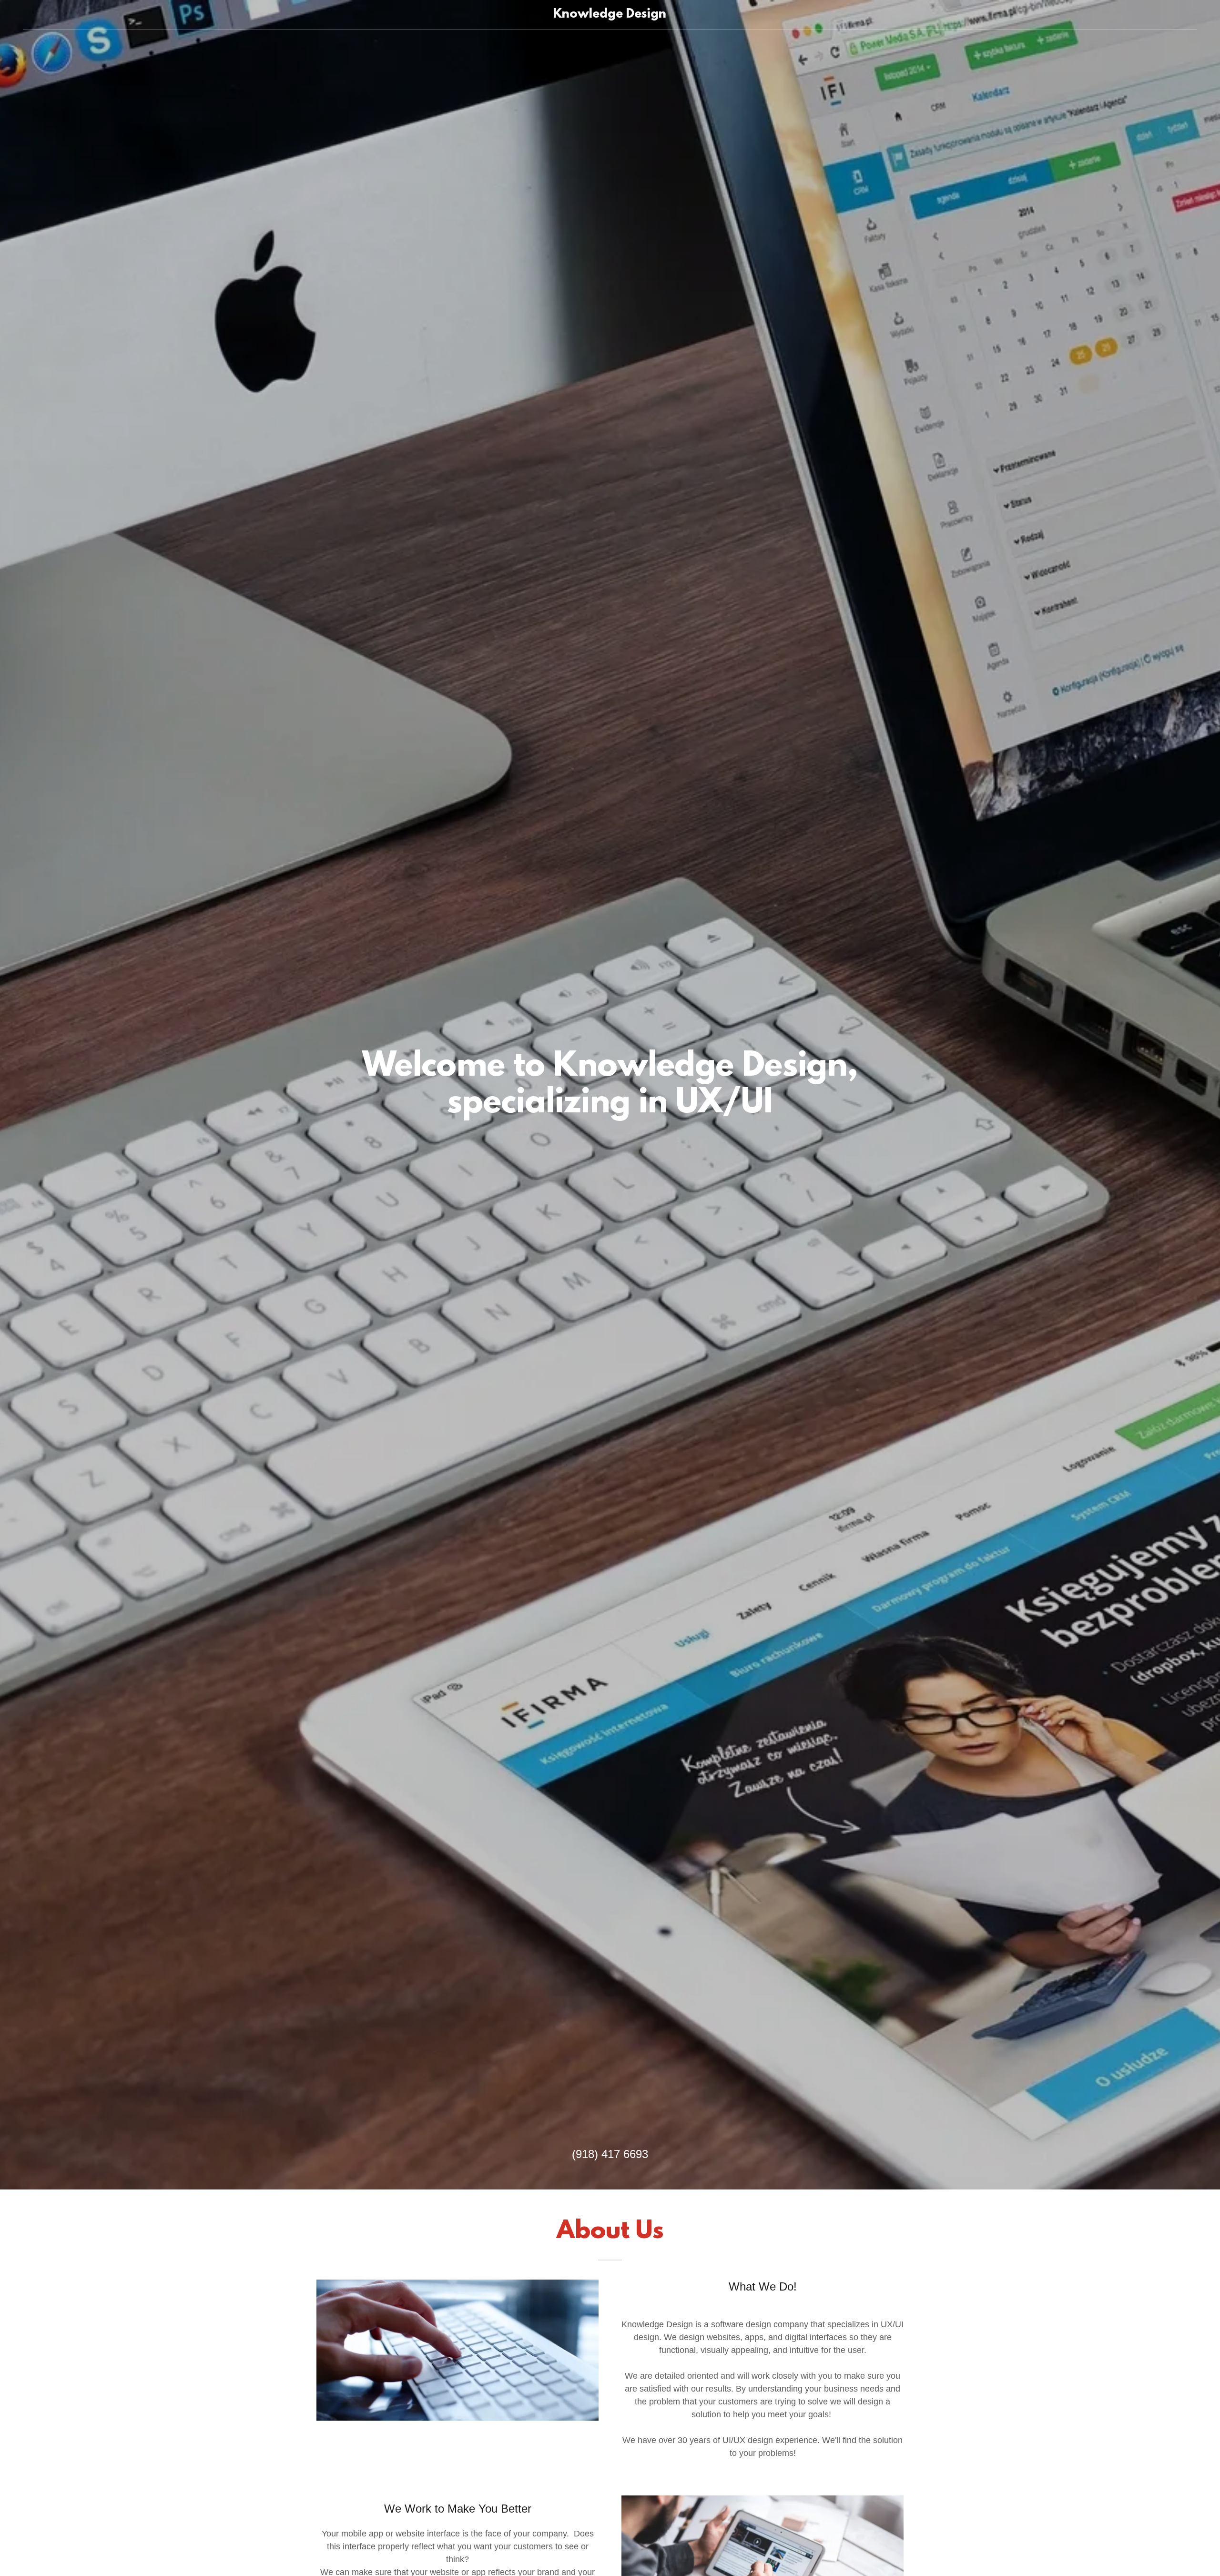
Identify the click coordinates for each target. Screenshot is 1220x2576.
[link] (610, 15)
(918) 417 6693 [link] (610, 2154)
